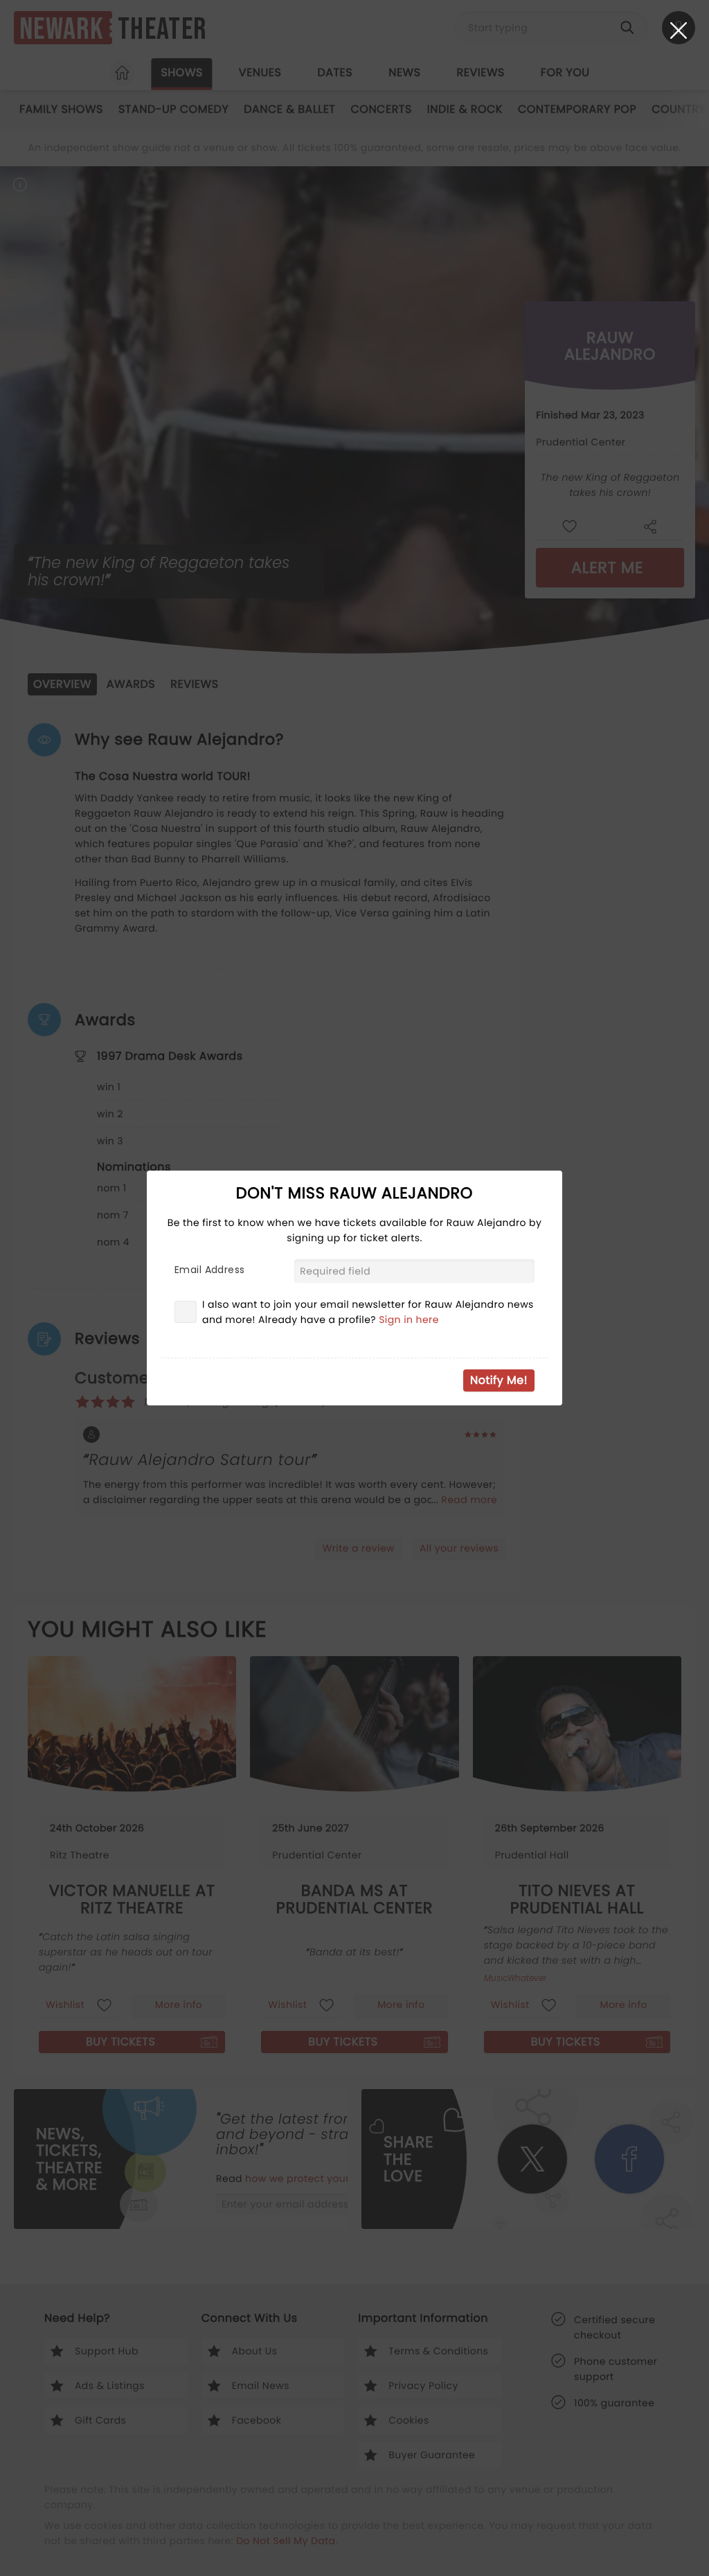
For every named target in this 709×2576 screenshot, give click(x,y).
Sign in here (409, 1320)
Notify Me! (499, 1380)
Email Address (209, 1270)
